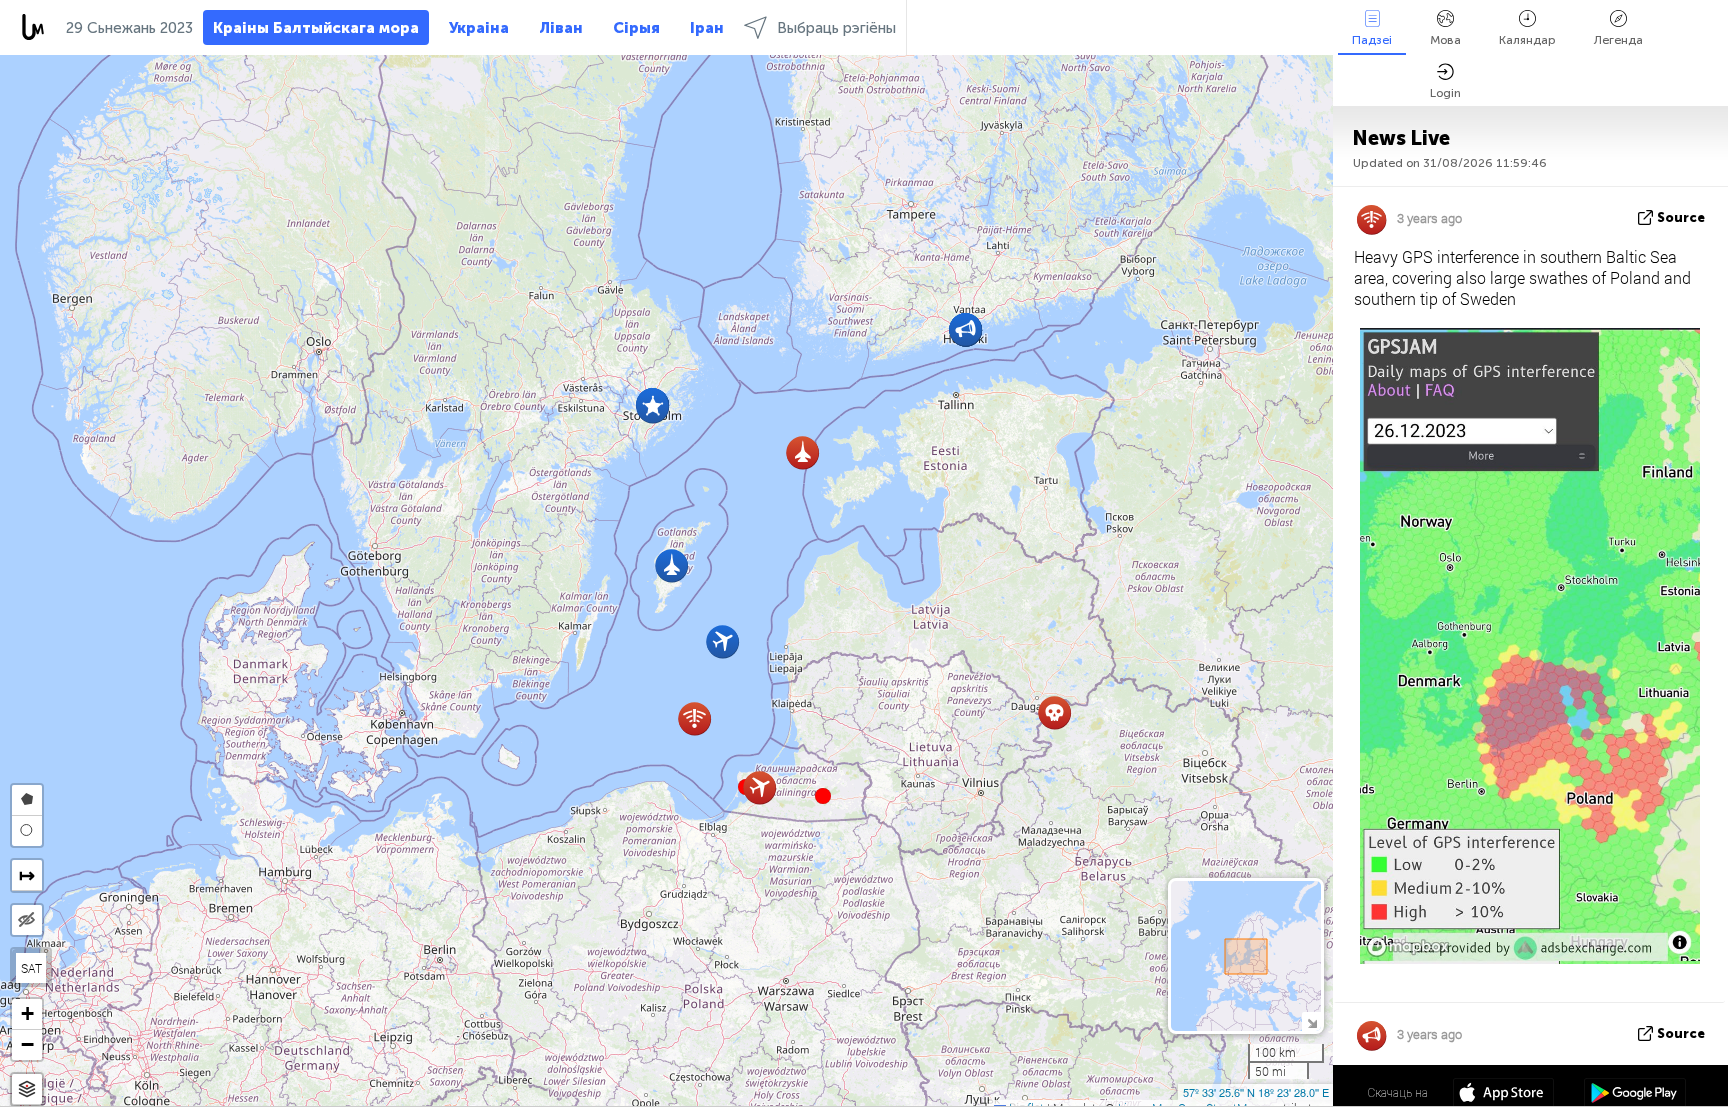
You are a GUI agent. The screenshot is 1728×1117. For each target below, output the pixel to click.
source (1681, 217)
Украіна (479, 28)
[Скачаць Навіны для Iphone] (1503, 1095)
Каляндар (1527, 40)
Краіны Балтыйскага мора (316, 28)
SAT (31, 968)
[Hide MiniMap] (1311, 1021)
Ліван (561, 28)
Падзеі (1372, 40)
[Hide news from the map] (27, 920)
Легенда (1618, 40)
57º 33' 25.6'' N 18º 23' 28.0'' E (1256, 1092)
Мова (1445, 40)
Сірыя (636, 28)
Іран (707, 28)
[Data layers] (27, 1089)
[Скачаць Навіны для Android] (1634, 1095)
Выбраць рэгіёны (836, 28)
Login (1445, 93)
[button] (823, 796)
